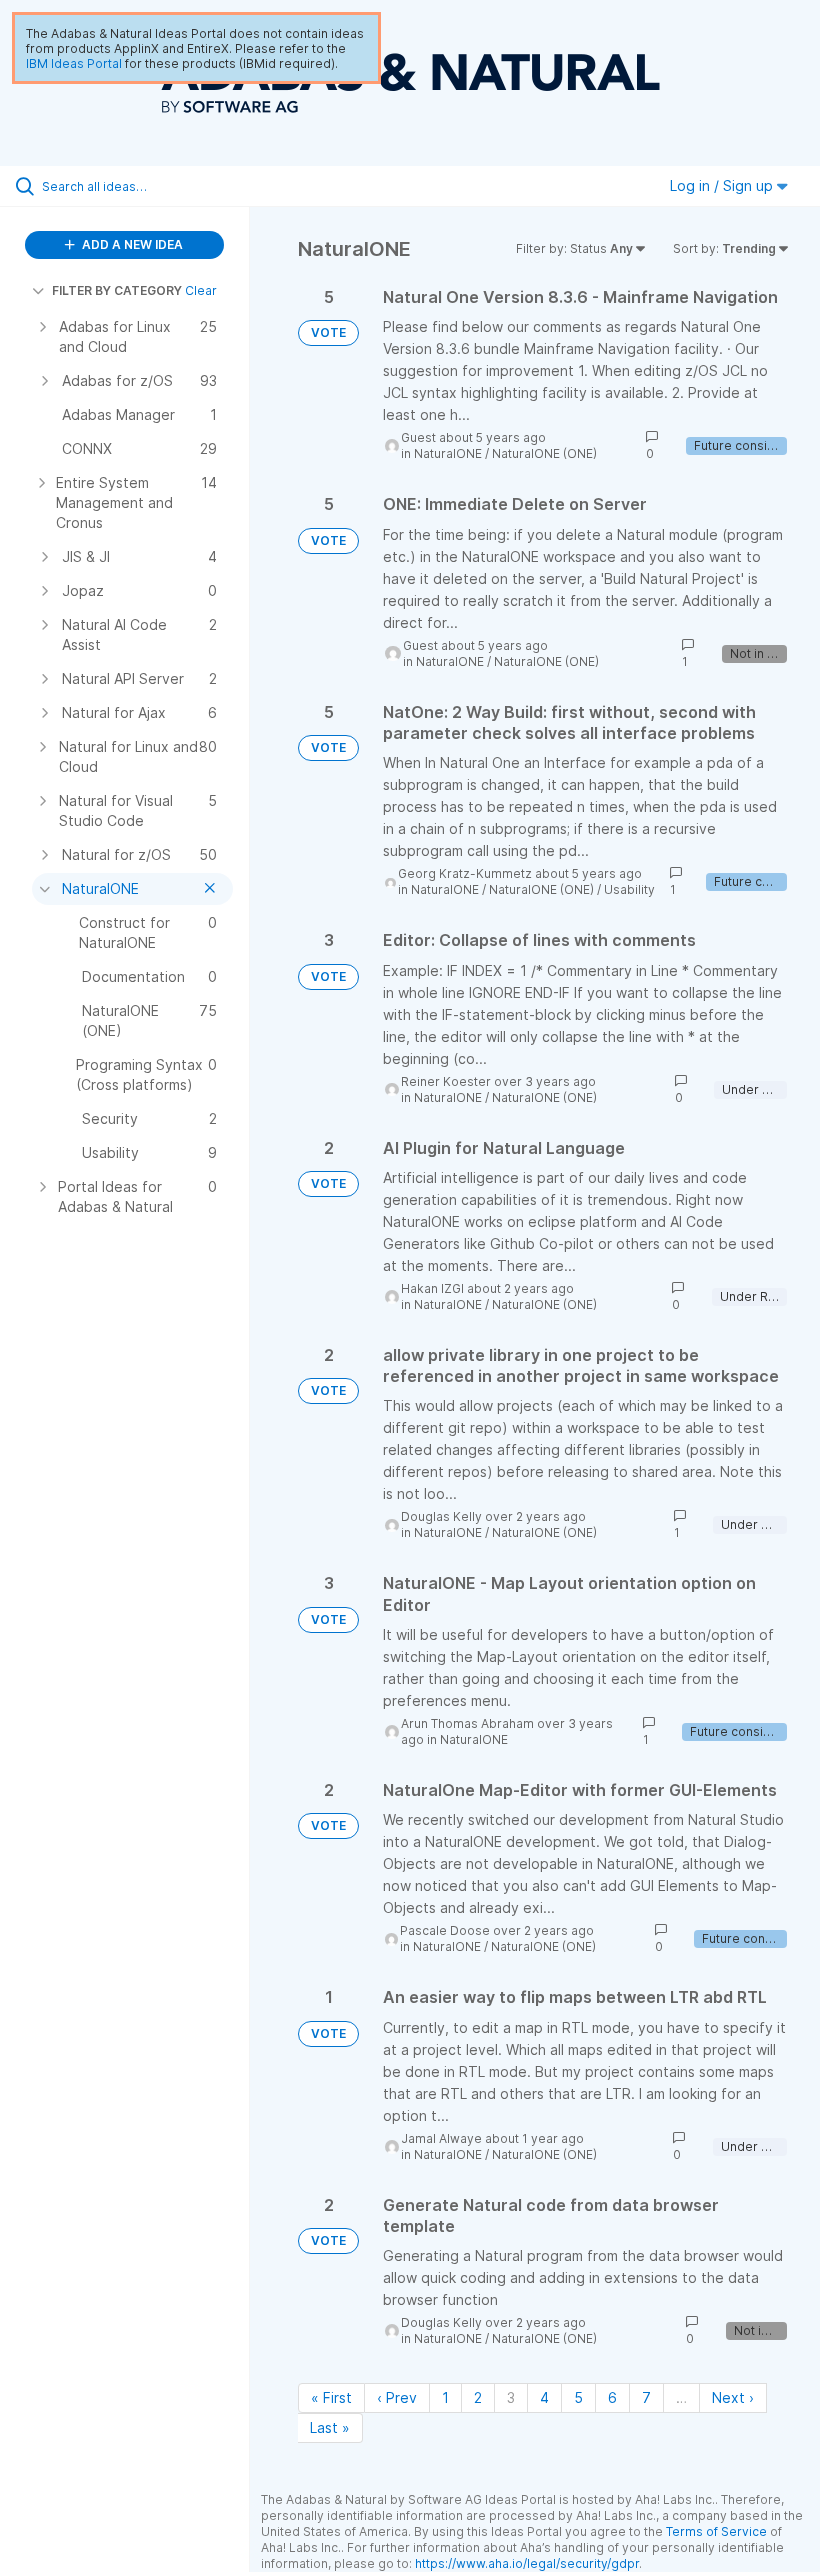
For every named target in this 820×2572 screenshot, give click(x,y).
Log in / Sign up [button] (723, 185)
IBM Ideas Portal (74, 63)
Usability (629, 889)
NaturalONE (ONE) (544, 453)
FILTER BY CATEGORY (117, 290)
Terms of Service (716, 2531)
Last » (330, 2427)
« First (331, 2397)
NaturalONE (448, 453)
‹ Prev (397, 2397)
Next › (733, 2397)
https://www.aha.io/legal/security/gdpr (527, 2563)
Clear (201, 290)
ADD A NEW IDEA (131, 244)
